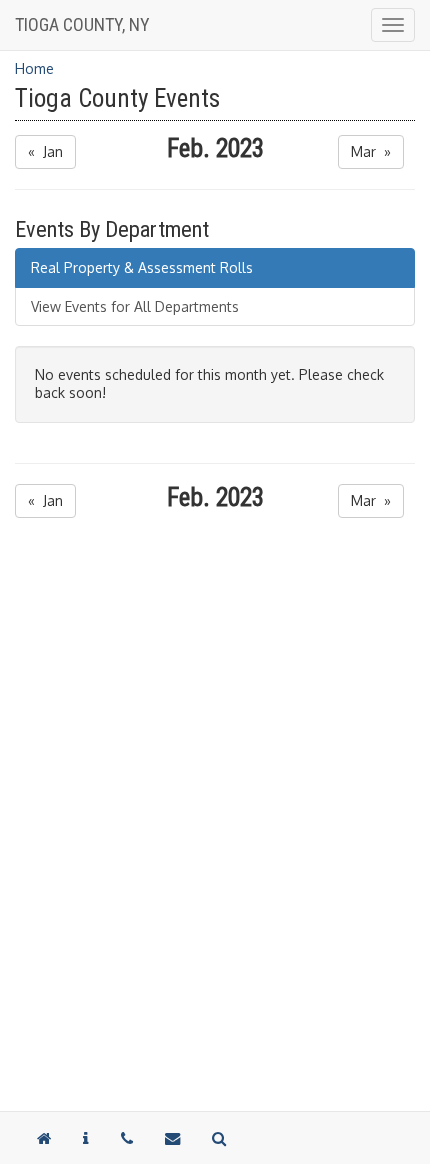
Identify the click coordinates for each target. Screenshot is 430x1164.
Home (34, 68)
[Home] (44, 1138)
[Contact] (86, 1138)
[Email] (172, 1138)
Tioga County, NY (82, 24)
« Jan (45, 151)
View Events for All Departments (135, 306)
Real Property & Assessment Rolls (142, 267)
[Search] (219, 1138)
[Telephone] (127, 1138)
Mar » (371, 151)
